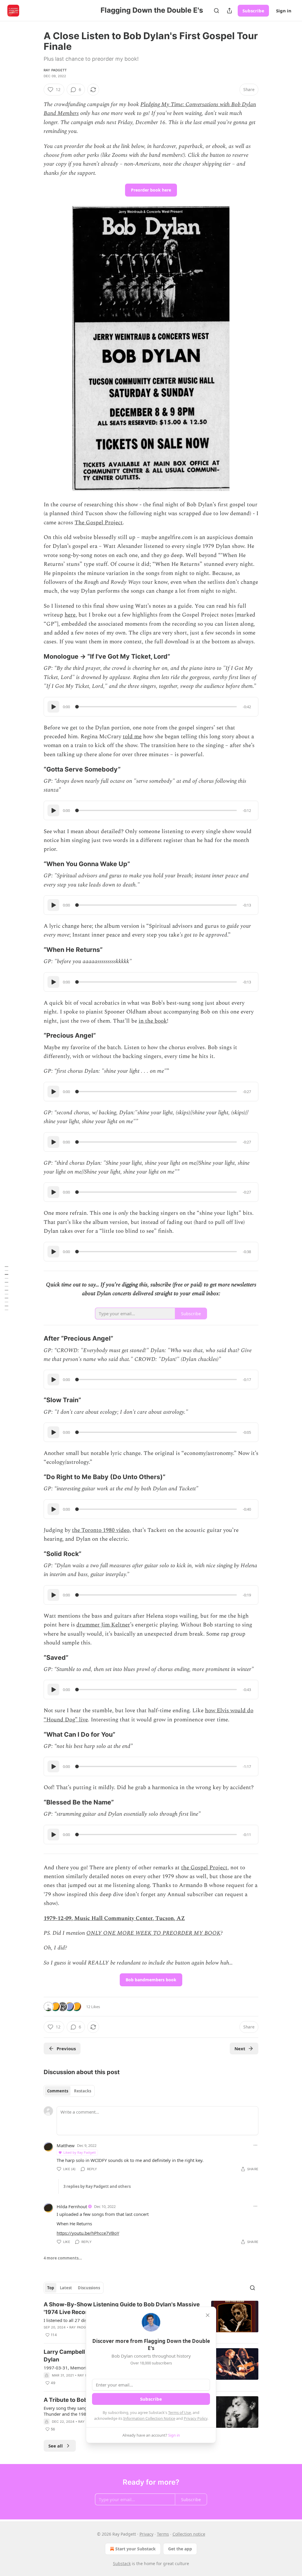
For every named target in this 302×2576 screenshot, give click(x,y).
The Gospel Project (99, 523)
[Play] (53, 707)
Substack (122, 2563)
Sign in (284, 11)
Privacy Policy (196, 2418)
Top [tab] (51, 2288)
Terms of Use (179, 2412)
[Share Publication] (229, 11)
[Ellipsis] (255, 2145)
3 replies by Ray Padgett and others (97, 2186)
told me (132, 737)
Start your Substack (136, 2549)
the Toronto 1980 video (101, 1530)
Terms (163, 2534)
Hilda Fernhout (72, 2206)
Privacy (146, 2534)
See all (56, 2446)
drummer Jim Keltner (103, 1625)
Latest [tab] (66, 2288)
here (70, 615)
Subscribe (253, 11)
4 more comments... (63, 2258)
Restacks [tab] (83, 2091)
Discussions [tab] (89, 2288)
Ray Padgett (55, 70)
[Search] (216, 11)
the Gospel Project (204, 1868)
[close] (208, 2315)
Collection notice (189, 2534)
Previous (66, 2048)
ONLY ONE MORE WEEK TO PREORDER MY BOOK (154, 1933)
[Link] (35, 657)
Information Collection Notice (149, 2418)
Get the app (180, 2549)
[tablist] (69, 2091)
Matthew (66, 2145)
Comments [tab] (58, 2091)
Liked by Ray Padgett (80, 2152)
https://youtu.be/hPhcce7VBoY (88, 2233)
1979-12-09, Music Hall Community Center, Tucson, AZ (114, 1918)
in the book (153, 1021)
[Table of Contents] (6, 1288)
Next (240, 2048)
